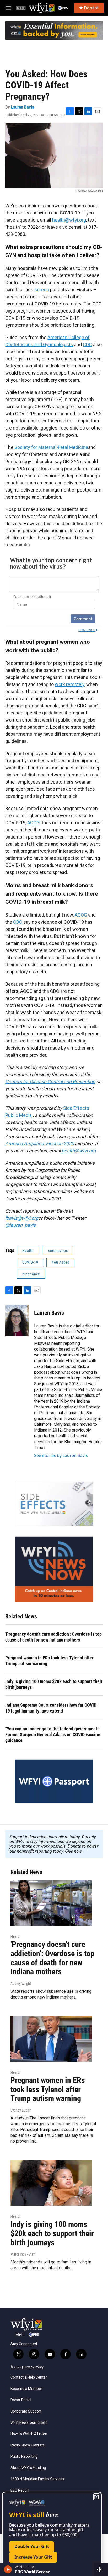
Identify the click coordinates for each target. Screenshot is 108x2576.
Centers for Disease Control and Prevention (50, 1082)
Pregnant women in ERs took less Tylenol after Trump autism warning (49, 1661)
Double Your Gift (32, 2546)
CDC (87, 344)
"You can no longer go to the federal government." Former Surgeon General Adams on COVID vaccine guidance (53, 1734)
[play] (8, 2569)
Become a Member (26, 2389)
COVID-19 (30, 1262)
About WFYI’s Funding (28, 2468)
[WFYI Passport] (54, 1781)
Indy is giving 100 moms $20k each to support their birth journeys (54, 1684)
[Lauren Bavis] (17, 1321)
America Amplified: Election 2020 (40, 1144)
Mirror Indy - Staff (23, 2254)
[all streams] (101, 2569)
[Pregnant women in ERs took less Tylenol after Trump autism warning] (51, 2039)
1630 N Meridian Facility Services (37, 2479)
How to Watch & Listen (29, 2434)
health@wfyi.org (69, 220)
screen (42, 290)
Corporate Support (26, 2411)
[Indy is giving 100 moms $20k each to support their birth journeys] (51, 2183)
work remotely (70, 684)
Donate (91, 8)
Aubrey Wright (21, 1984)
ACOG (33, 823)
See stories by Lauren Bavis (61, 1455)
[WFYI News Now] (54, 1569)
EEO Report (20, 2490)
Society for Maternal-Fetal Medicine (51, 447)
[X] (96, 2497)
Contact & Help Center (29, 2377)
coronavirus (58, 1251)
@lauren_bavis (20, 1225)
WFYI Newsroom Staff (29, 2423)
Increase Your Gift (33, 2557)
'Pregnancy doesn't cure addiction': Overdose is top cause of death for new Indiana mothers (53, 1637)
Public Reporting (24, 2457)
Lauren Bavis (23, 107)
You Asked (61, 1262)
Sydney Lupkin (21, 2110)
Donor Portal (21, 2400)
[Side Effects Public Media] (54, 1504)
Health (28, 1251)
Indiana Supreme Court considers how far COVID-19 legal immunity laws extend (52, 1708)
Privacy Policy (34, 2367)
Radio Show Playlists (28, 2445)
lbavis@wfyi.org (22, 1218)
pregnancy (31, 1274)
